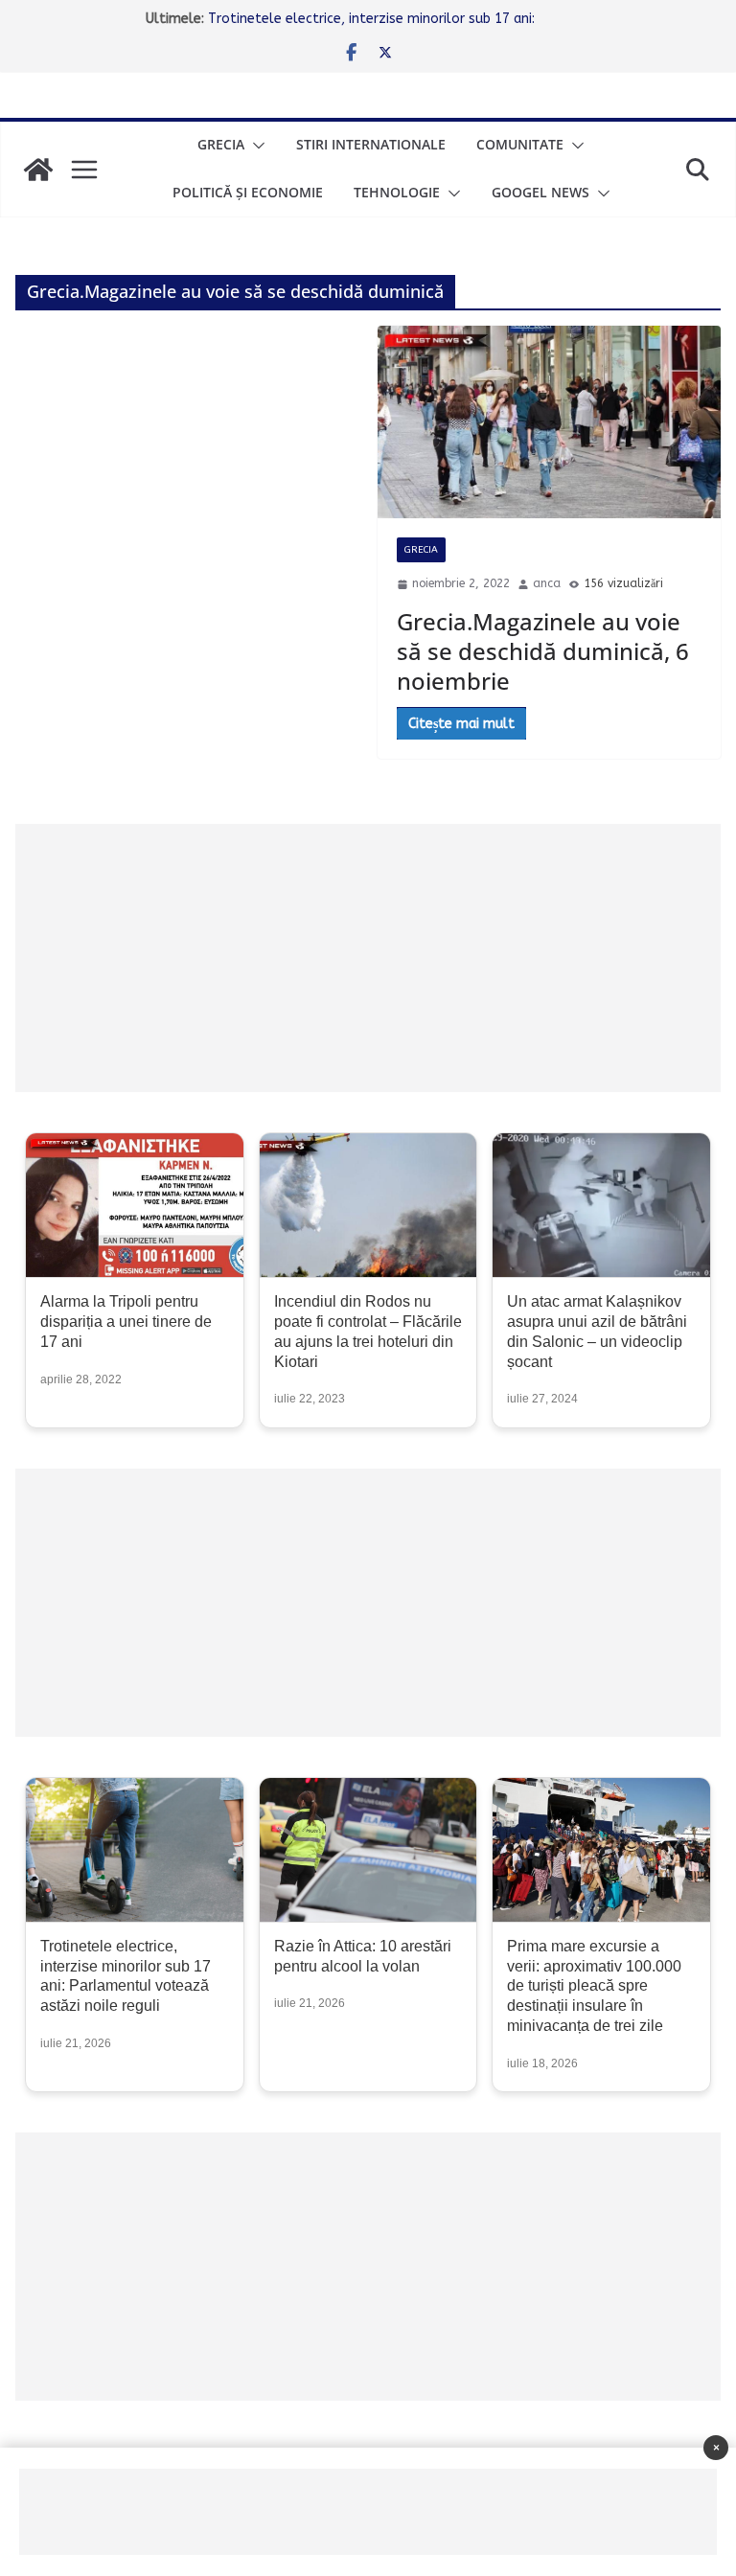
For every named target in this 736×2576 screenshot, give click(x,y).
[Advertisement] (368, 958)
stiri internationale (371, 144)
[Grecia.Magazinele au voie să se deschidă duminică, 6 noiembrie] (549, 422)
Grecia (221, 144)
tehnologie (397, 192)
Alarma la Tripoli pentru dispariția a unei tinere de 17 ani (126, 1322)
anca (547, 583)
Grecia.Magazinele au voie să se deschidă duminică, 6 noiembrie (543, 651)
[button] (255, 146)
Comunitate (520, 144)
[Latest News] (38, 170)
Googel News (540, 192)
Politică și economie (248, 192)
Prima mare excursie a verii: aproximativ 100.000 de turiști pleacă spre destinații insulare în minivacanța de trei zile (594, 1986)
